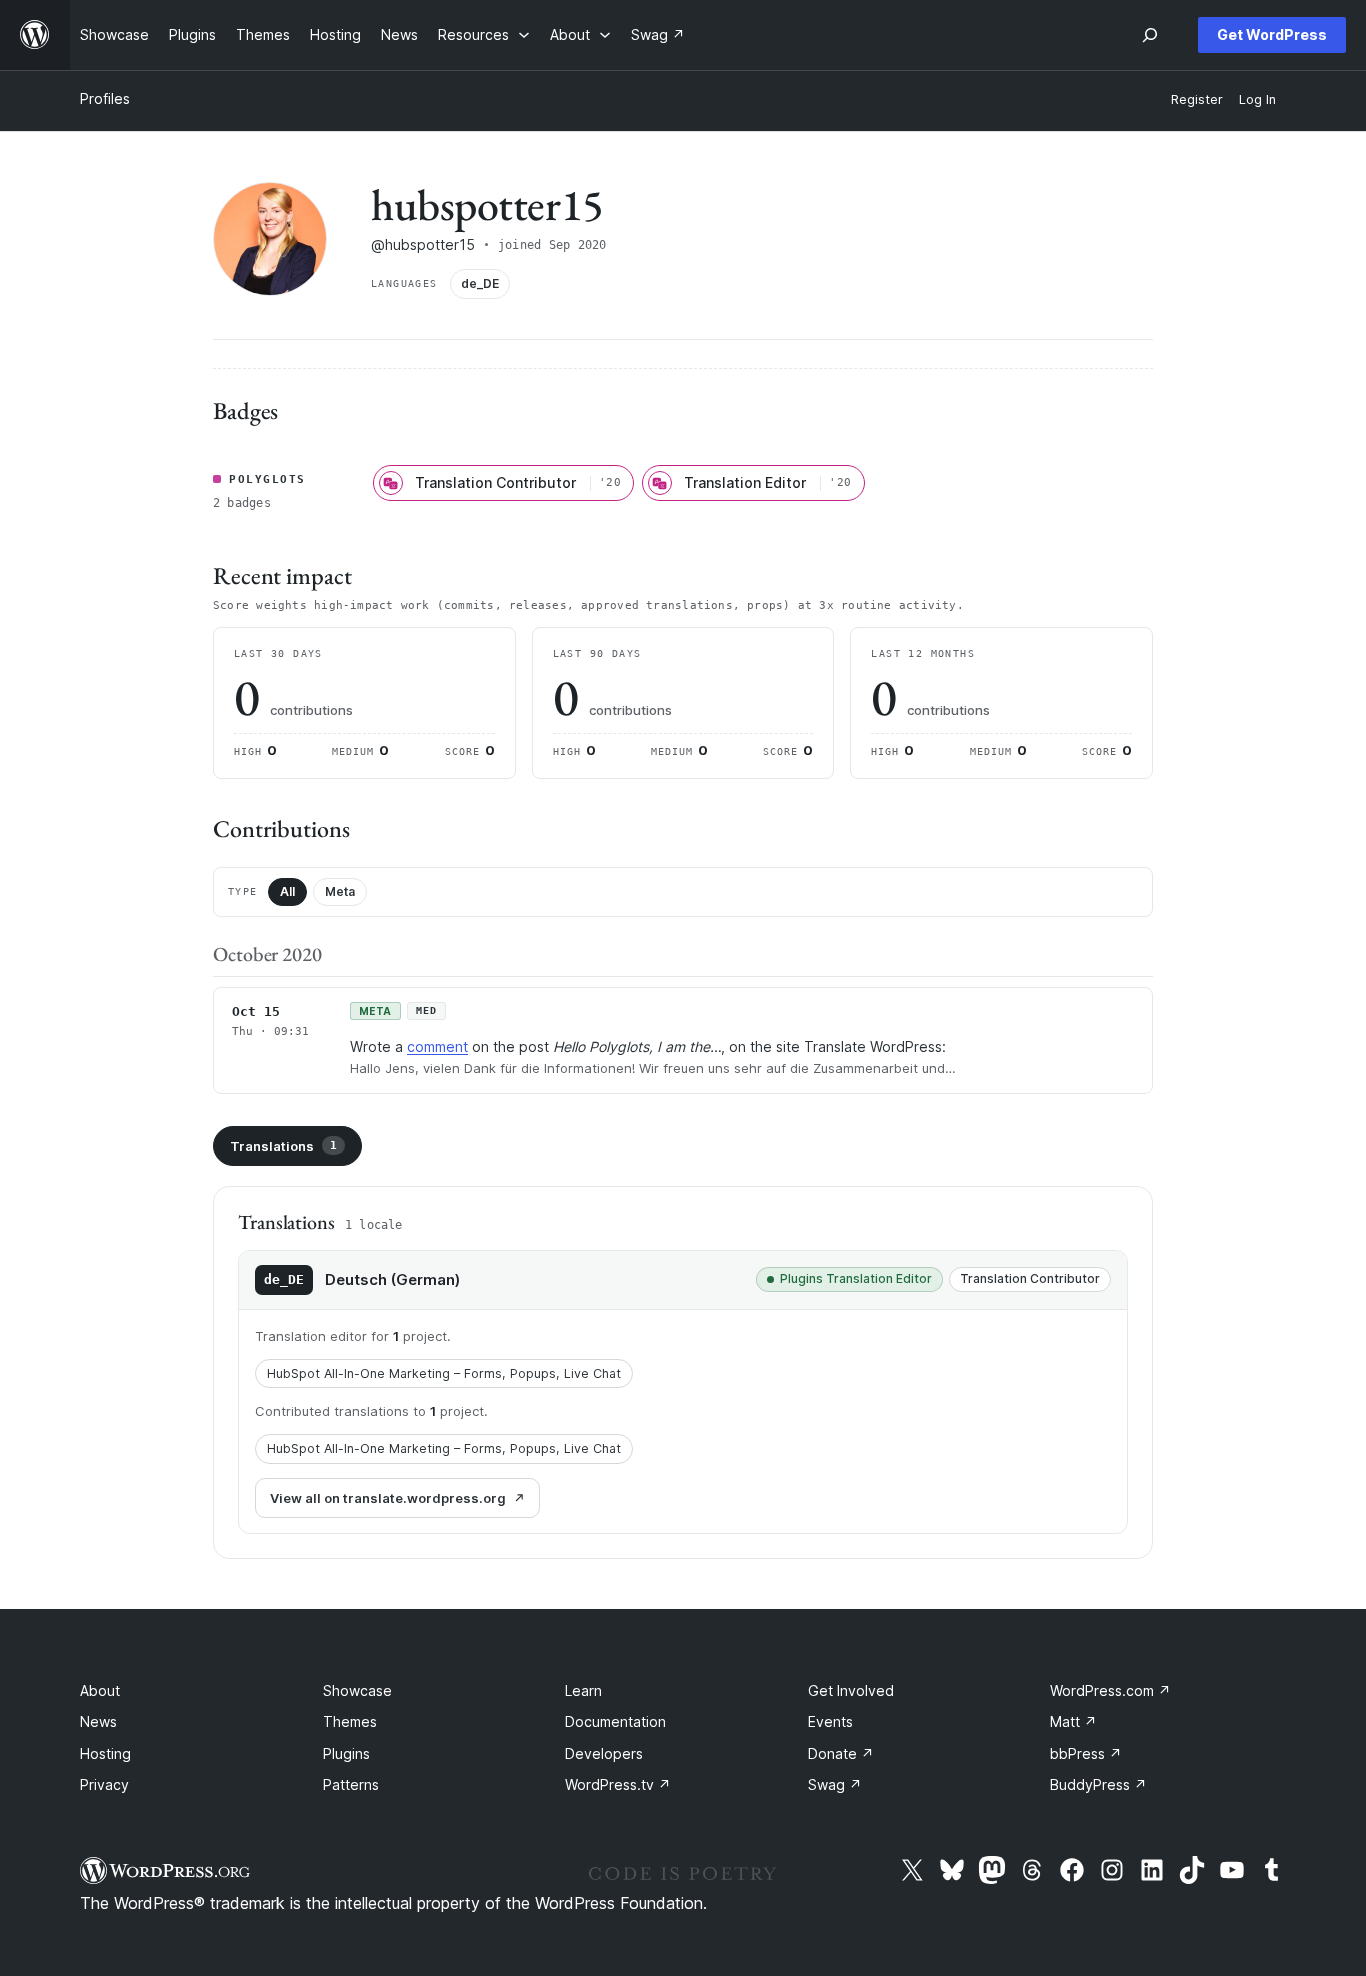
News (98, 1721)
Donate (841, 1753)
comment (437, 1046)
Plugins (346, 1753)
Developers (604, 1753)
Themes (350, 1721)
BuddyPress (1098, 1784)
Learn (583, 1690)
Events (830, 1721)
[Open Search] (1150, 35)
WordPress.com (1110, 1690)
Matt (1073, 1721)
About (100, 1690)
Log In (1257, 99)
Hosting (105, 1753)
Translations (283, 1146)
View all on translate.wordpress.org (388, 1498)
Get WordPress (1272, 34)
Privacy (104, 1784)
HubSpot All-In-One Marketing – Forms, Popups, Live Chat (444, 1373)
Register (1197, 99)
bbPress (1086, 1753)
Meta (340, 891)
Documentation (615, 1721)
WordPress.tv (618, 1784)
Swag (835, 1784)
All (287, 891)
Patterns (351, 1784)
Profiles (105, 98)
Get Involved (851, 1690)
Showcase (357, 1690)
